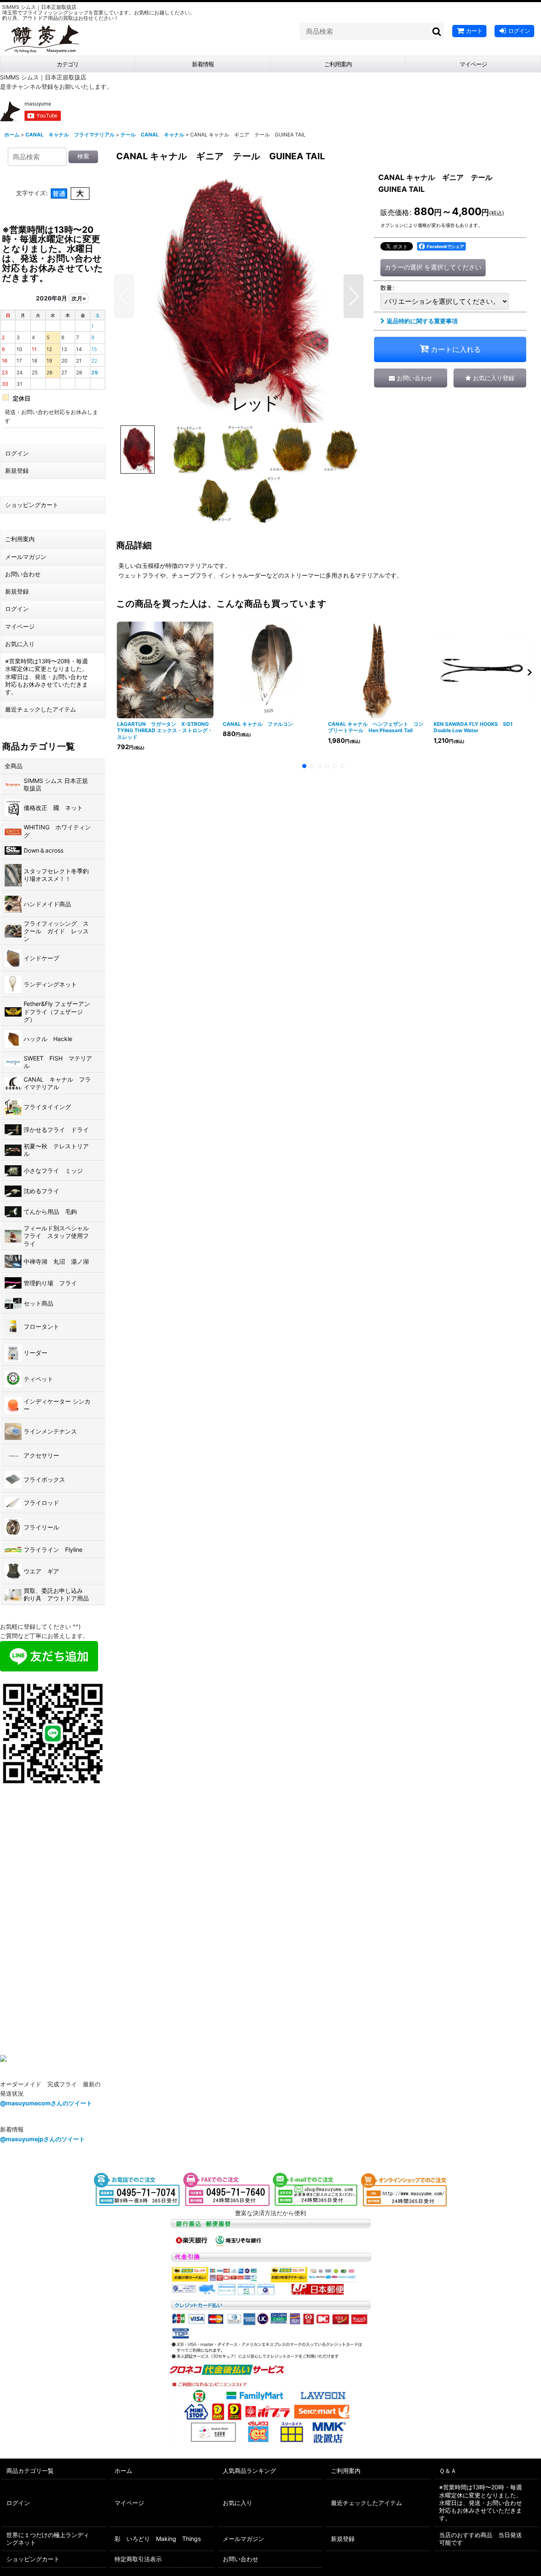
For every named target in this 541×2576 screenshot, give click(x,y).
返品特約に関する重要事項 (422, 321)
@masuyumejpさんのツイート (42, 2139)
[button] (124, 296)
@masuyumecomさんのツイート (46, 2103)
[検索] (437, 31)
